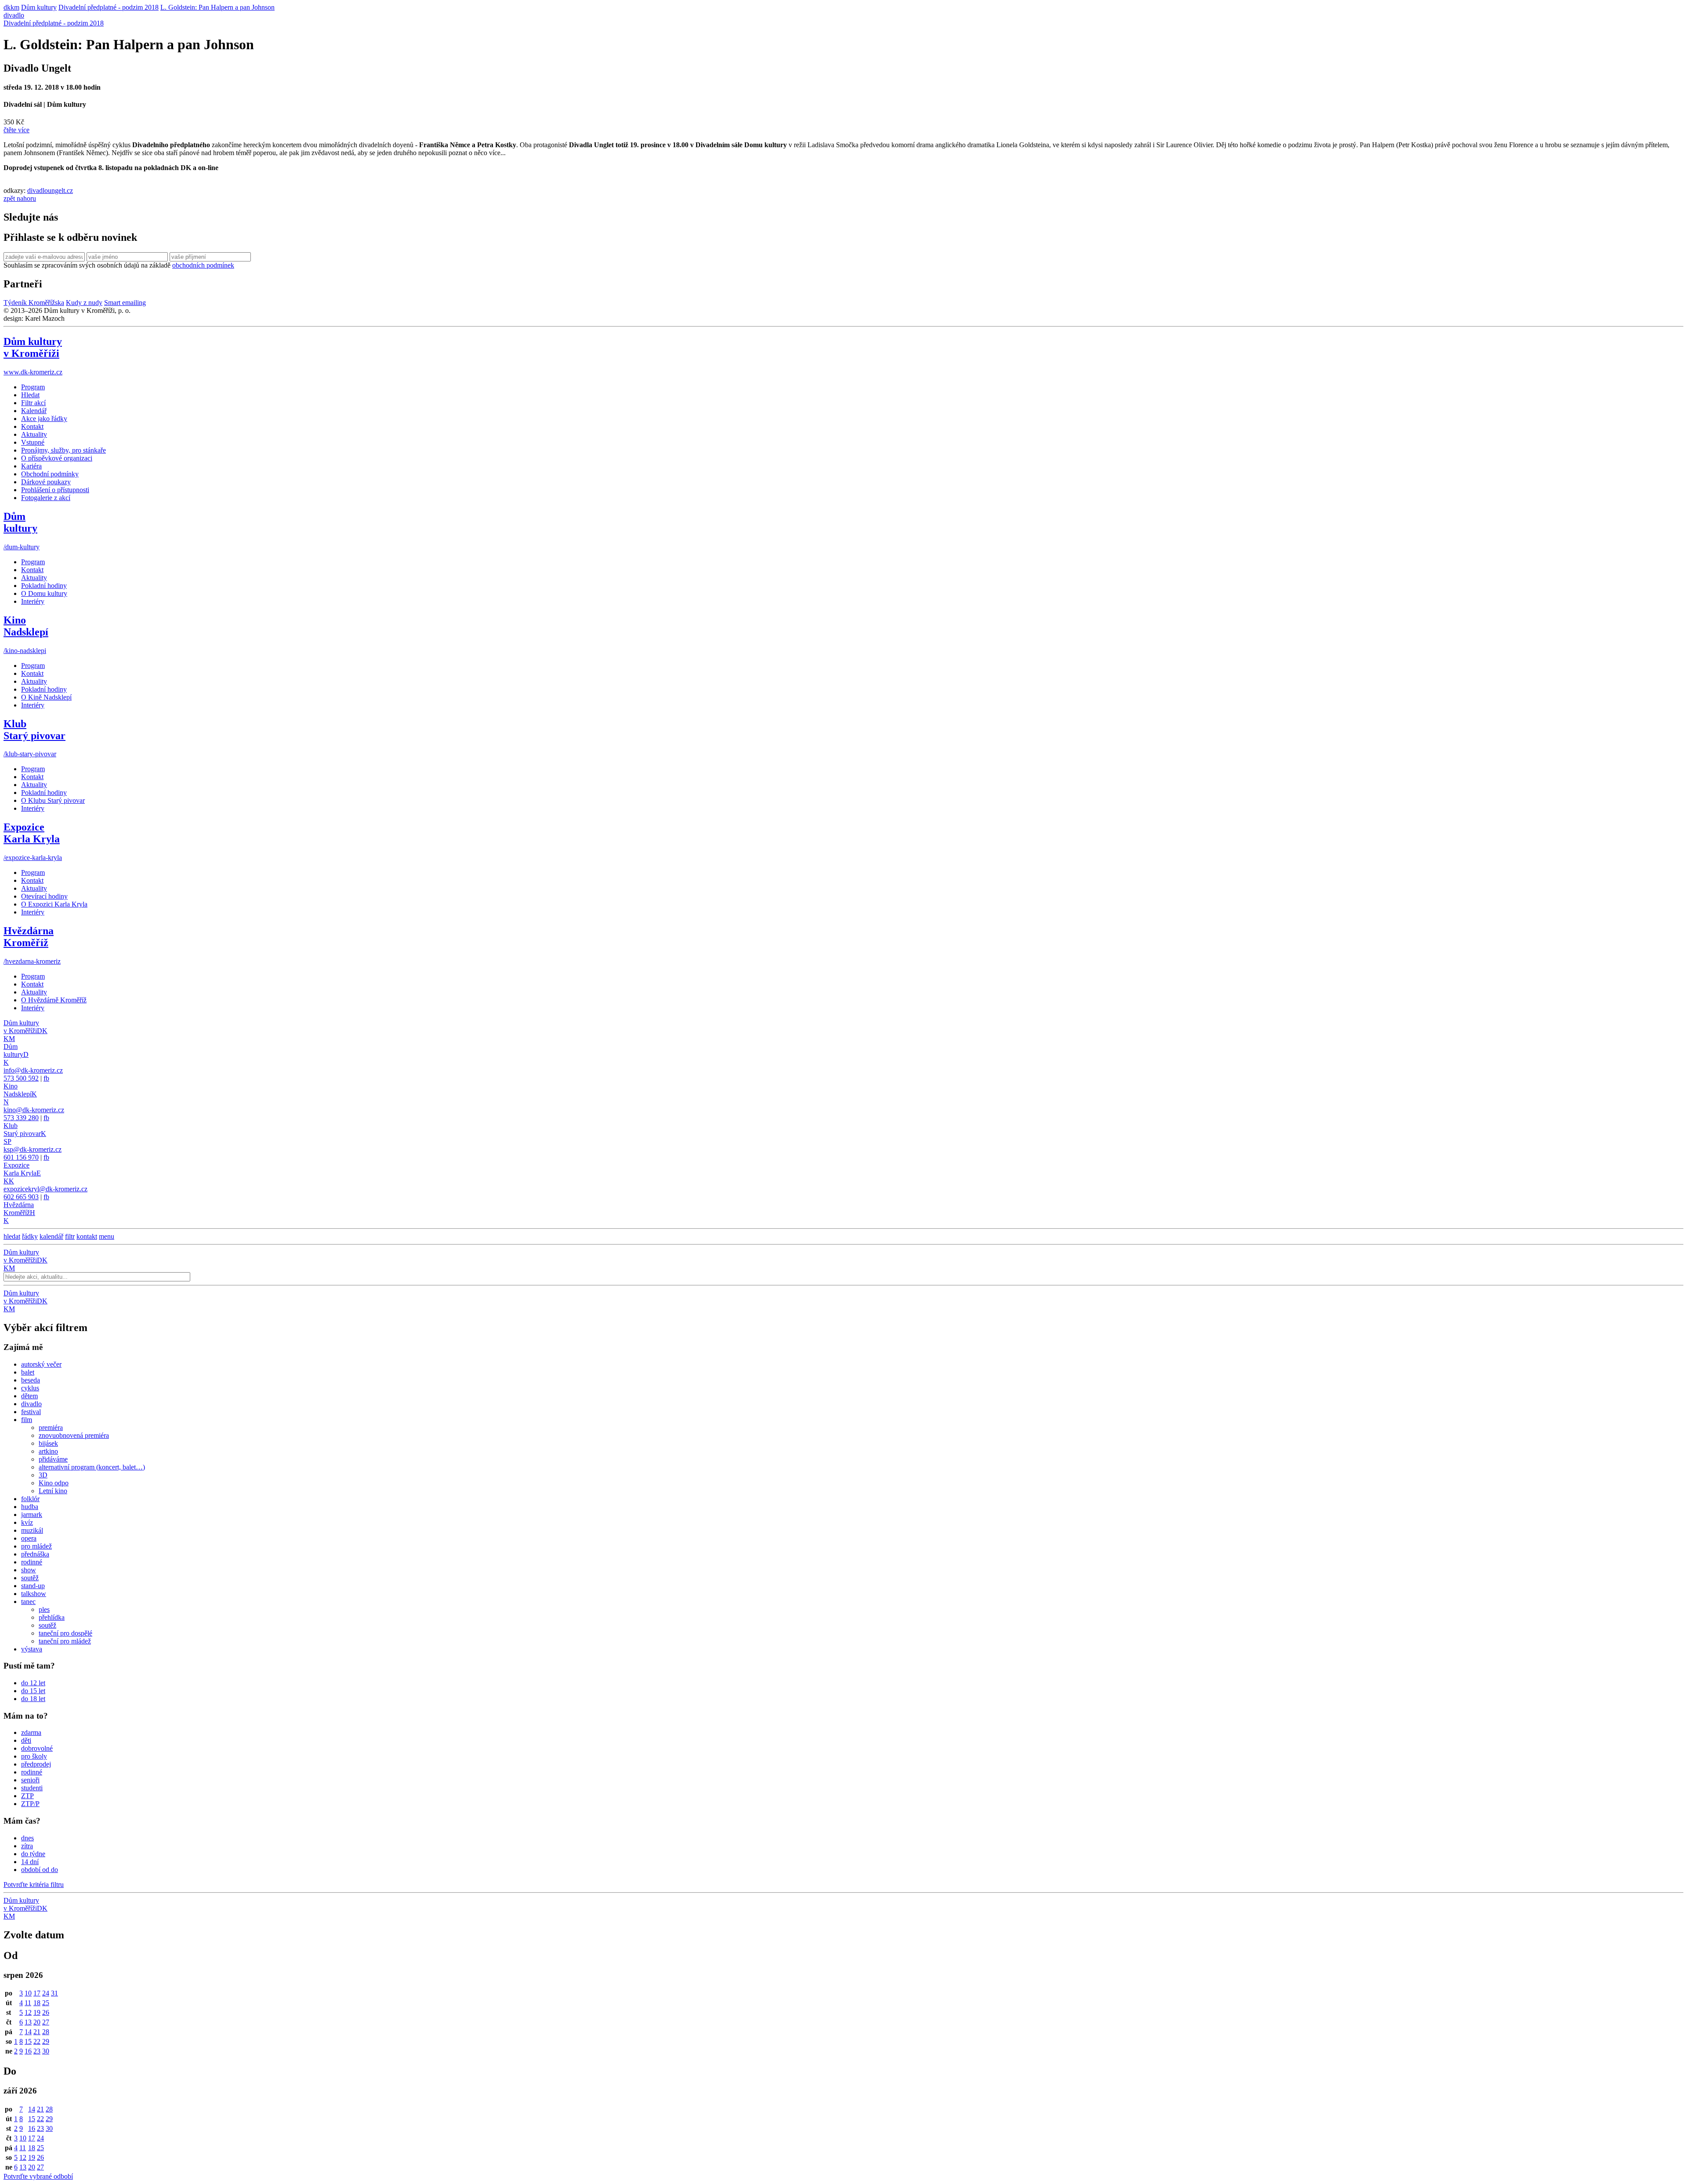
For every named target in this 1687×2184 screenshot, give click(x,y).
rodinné (32, 1562)
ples (44, 1609)
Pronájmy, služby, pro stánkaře (63, 450)
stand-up (33, 1586)
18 (37, 2003)
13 (28, 2022)
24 (46, 1993)
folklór (30, 1499)
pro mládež (36, 1546)
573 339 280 (21, 1118)
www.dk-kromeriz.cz (33, 372)
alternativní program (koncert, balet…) (92, 1467)
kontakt (87, 1236)
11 (28, 2003)
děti (26, 1740)
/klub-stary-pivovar (30, 754)
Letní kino (53, 1491)
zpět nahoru (20, 198)
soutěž (30, 1578)
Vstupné (33, 442)
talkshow (34, 1594)
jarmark (32, 1515)
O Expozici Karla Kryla (54, 904)
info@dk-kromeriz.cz (33, 1070)
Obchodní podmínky (50, 474)
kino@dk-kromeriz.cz (34, 1110)
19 (37, 2012)
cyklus (30, 1388)
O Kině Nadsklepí (46, 697)
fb (46, 1078)
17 (37, 1993)
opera (29, 1538)
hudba (30, 1507)
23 (37, 2051)
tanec (28, 1602)
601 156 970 (21, 1157)
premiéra (51, 1428)
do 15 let (33, 1691)
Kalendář (34, 411)
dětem (29, 1396)
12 (28, 2012)
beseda (31, 1380)
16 (28, 2051)
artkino (48, 1451)
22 (37, 2041)
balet (28, 1372)
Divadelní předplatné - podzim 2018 (54, 23)
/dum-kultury (22, 547)
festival (31, 1412)
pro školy (34, 1756)
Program (33, 387)
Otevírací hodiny (44, 896)
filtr (70, 1236)
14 (28, 2032)
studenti (32, 1788)
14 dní (30, 1862)
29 (46, 2041)
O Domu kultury (44, 593)
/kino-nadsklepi (25, 651)
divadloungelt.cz (50, 190)
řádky (30, 1236)
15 (28, 2041)
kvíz (27, 1522)
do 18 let (33, 1699)
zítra (27, 1846)
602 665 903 (21, 1197)
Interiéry (33, 601)
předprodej (36, 1764)
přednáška (35, 1554)
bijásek (48, 1443)
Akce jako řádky (44, 419)
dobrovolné (37, 1748)
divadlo (14, 15)
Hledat (30, 395)
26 (46, 2012)
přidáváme (53, 1459)
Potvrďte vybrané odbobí (38, 2176)
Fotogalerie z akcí (46, 498)
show (29, 1570)
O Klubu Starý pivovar (53, 800)
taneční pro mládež (65, 1641)
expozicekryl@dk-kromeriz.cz (45, 1189)
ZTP (27, 1796)
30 (46, 2051)
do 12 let (33, 1683)
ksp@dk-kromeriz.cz (33, 1149)
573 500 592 (21, 1078)
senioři (30, 1780)
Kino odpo (54, 1483)
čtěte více (16, 130)
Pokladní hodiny (44, 586)
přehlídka (52, 1617)
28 (46, 2032)
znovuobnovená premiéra (74, 1435)
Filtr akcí (33, 403)
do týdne (33, 1854)
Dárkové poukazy (46, 482)
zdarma (31, 1732)
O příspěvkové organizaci (57, 458)
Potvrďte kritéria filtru (34, 1885)
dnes (27, 1838)
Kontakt (32, 426)
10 (28, 1993)
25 (46, 2003)
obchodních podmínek (203, 265)
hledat (12, 1236)
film (27, 1420)
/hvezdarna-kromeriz (32, 961)
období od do (40, 1870)
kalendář (51, 1236)
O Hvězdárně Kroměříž (54, 1000)
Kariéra (31, 466)
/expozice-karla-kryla (33, 858)
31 (54, 1993)
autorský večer (41, 1364)
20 (37, 2022)
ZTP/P (30, 1804)
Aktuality (34, 434)
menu (107, 1236)
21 (37, 2032)
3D (43, 1475)
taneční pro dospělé (65, 1633)
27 (46, 2022)
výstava (32, 1649)
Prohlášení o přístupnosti (55, 490)
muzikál (32, 1530)
